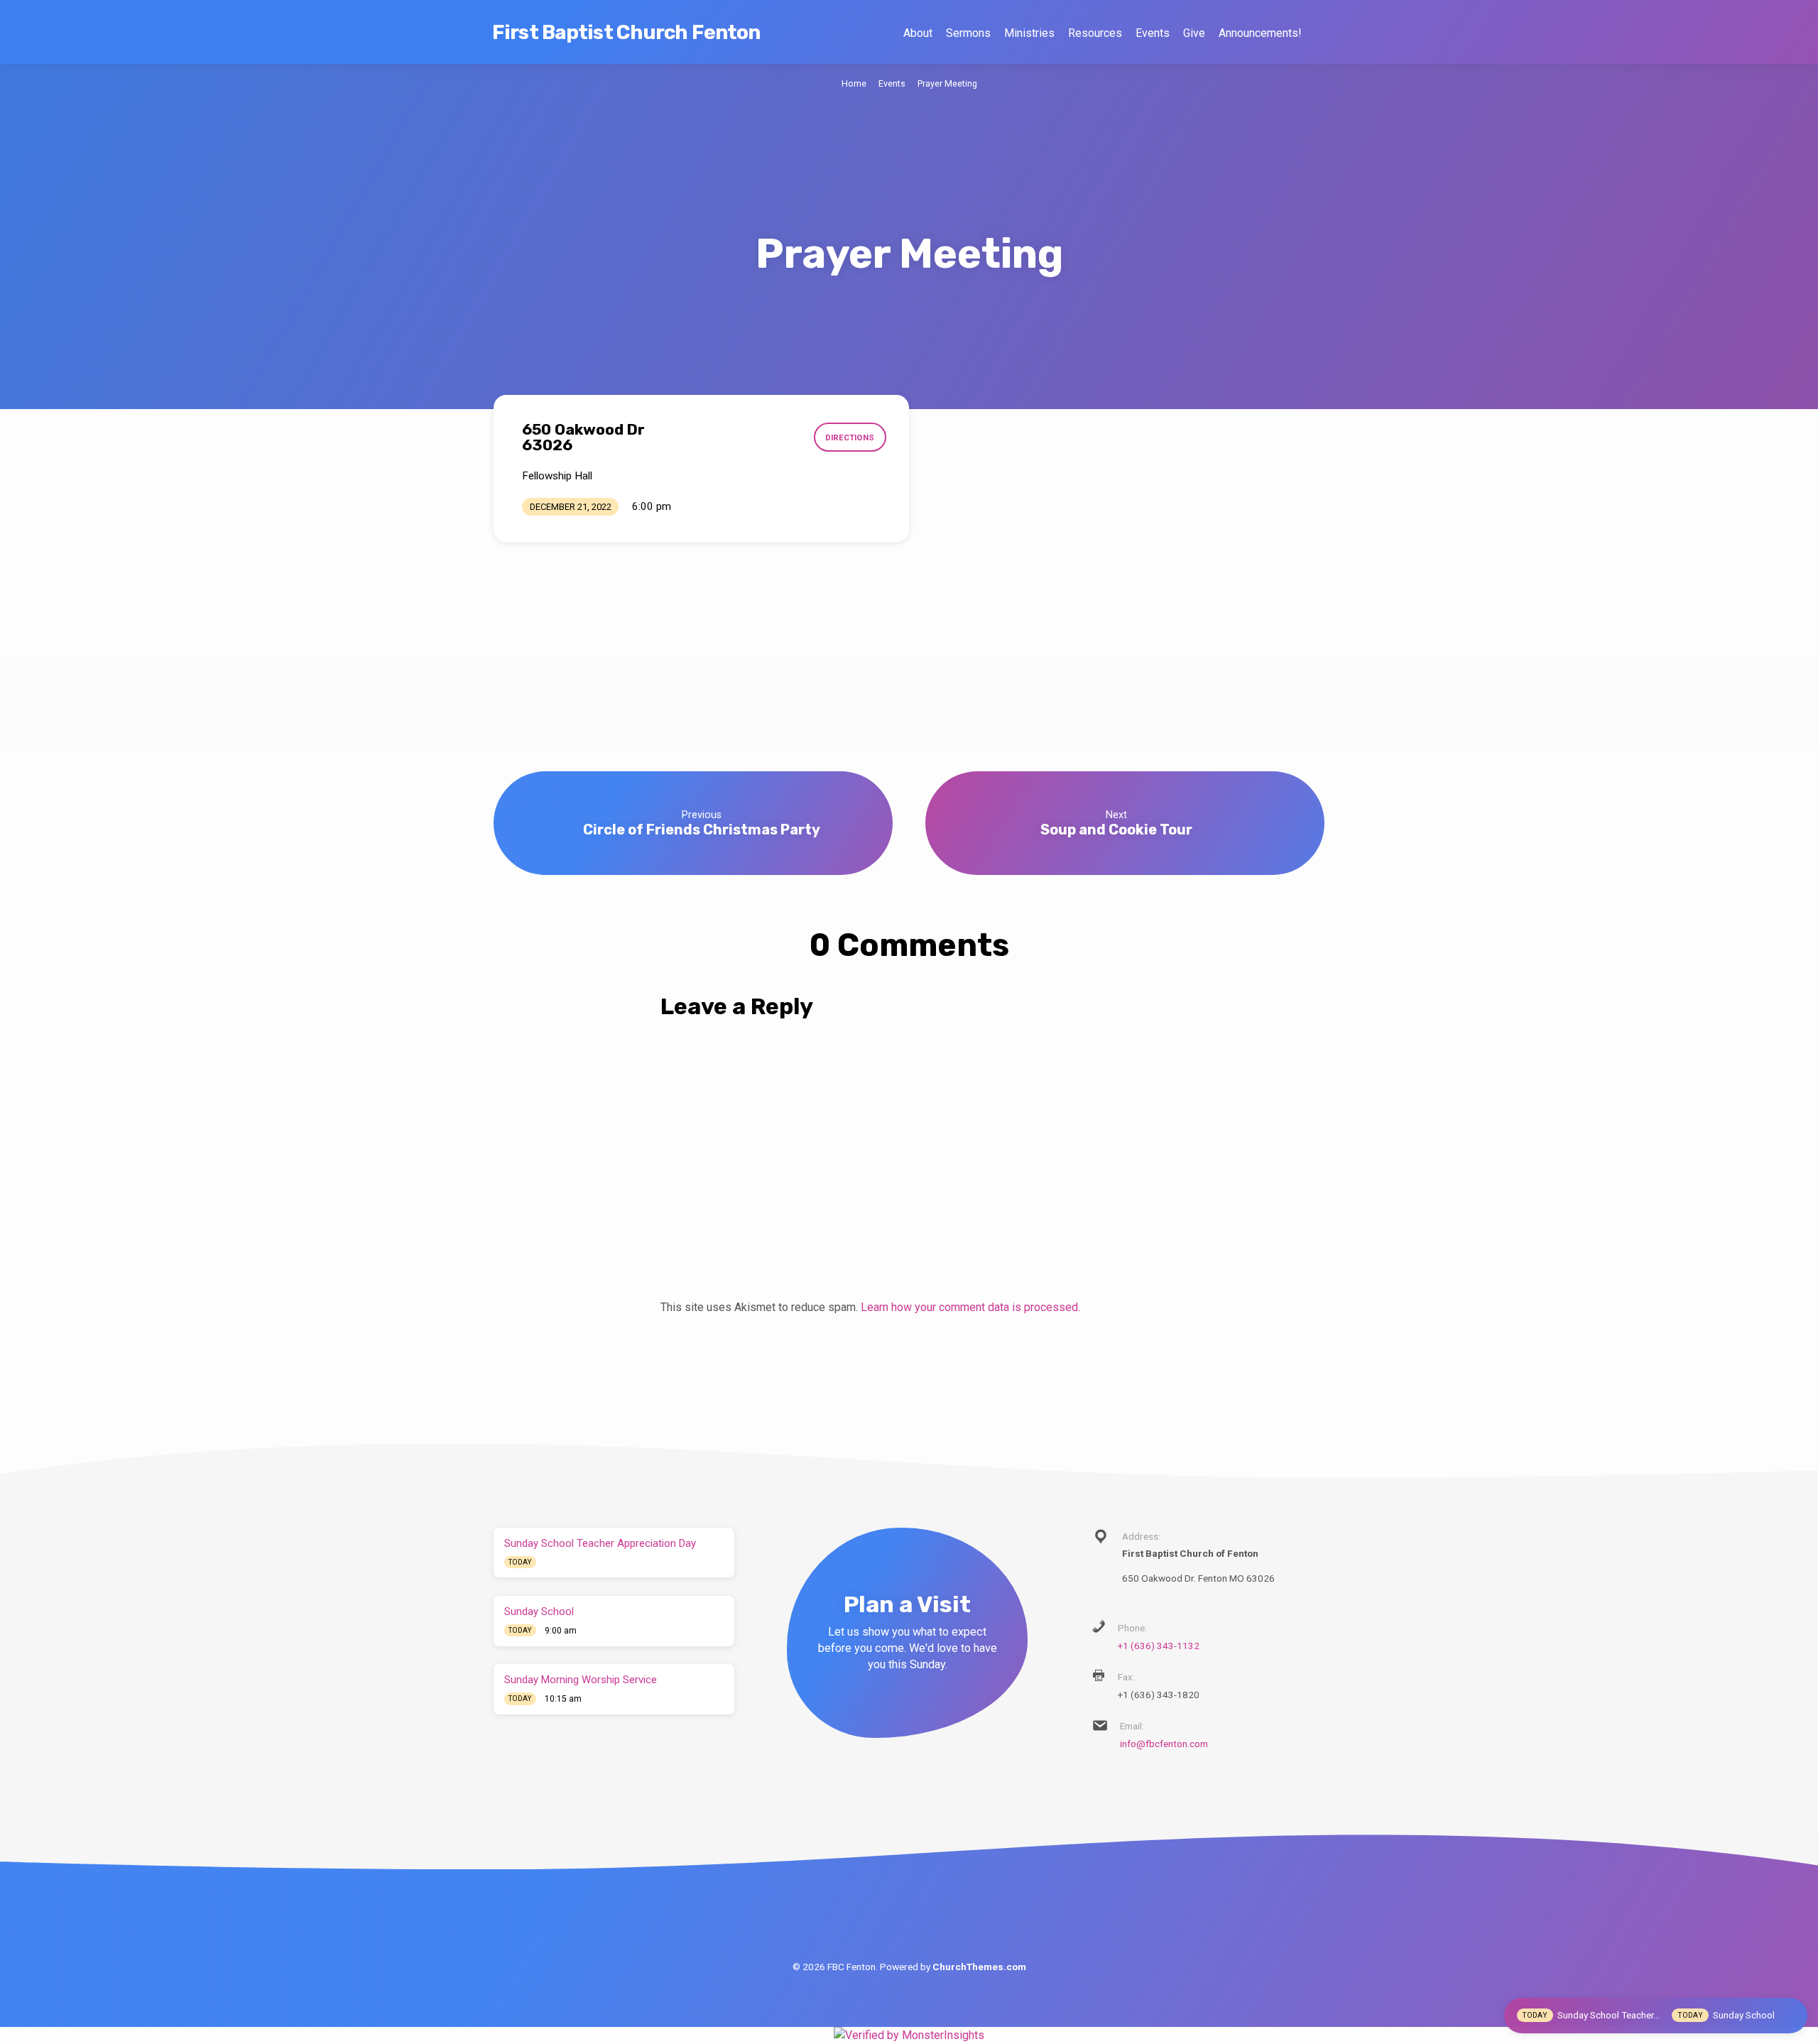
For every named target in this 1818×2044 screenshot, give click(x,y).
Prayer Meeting (947, 83)
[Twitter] (909, 1909)
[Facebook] (877, 1909)
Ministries (1029, 33)
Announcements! (1260, 33)
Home (854, 83)
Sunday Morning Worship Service (581, 1680)
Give (1194, 33)
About (918, 33)
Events (1153, 33)
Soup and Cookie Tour (1116, 830)
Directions (850, 437)
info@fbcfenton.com (1164, 1744)
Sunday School (539, 1611)
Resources (1095, 33)
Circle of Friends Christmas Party (702, 830)
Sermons (968, 33)
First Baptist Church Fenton (626, 32)
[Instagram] (942, 1909)
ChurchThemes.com (979, 1967)
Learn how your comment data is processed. (970, 1307)
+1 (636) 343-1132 (1159, 1646)
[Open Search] (1318, 33)
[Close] (1792, 2015)
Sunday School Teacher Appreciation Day (600, 1543)
